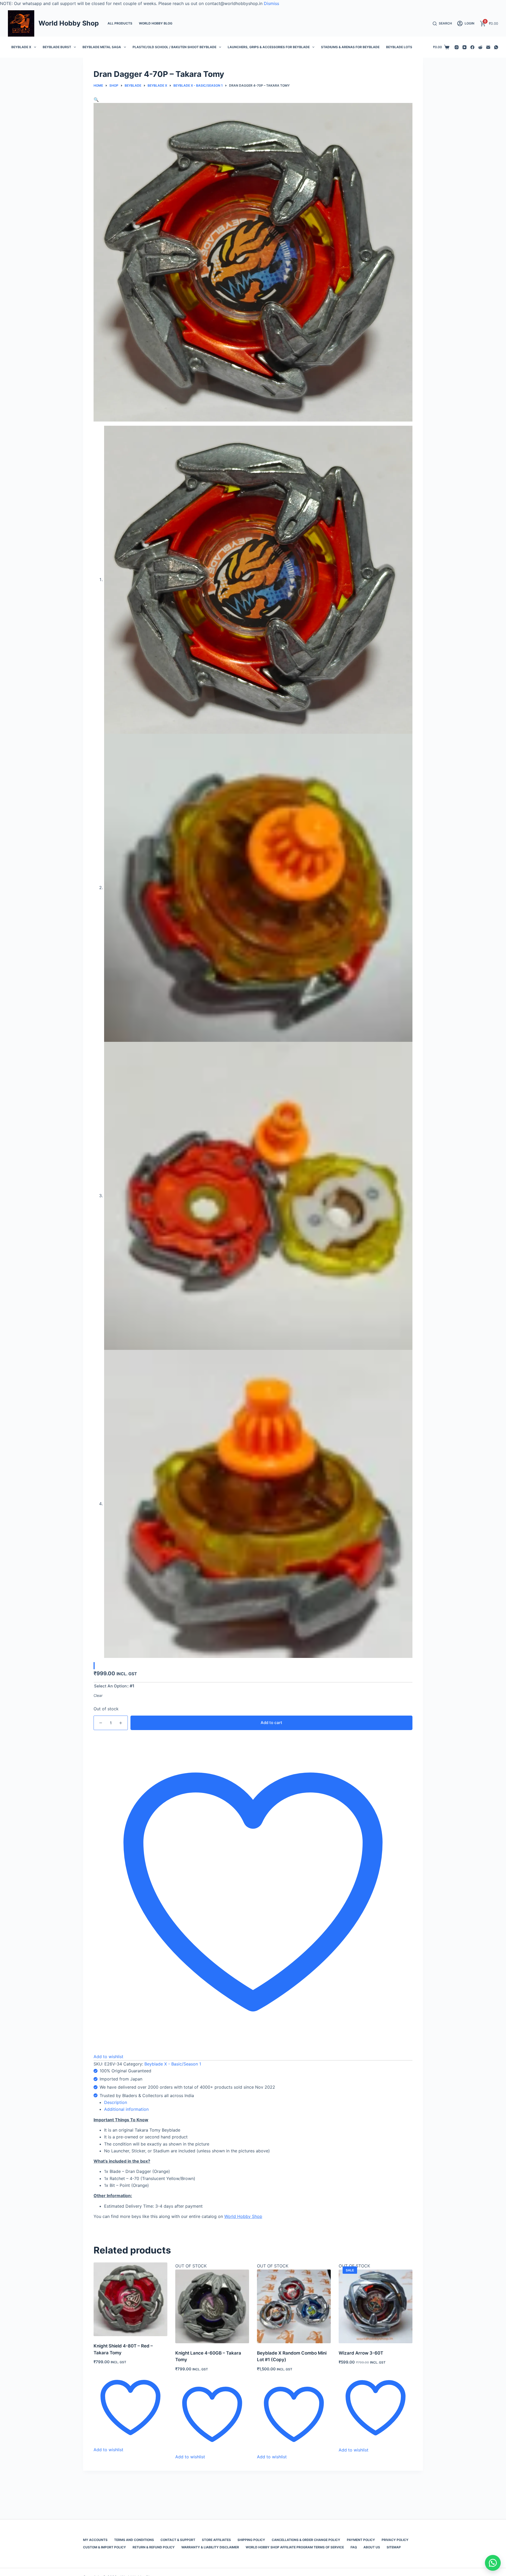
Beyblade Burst (57, 47)
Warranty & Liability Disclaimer (210, 2547)
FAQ (354, 2547)
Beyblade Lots (399, 47)
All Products (120, 23)
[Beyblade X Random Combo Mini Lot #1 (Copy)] (294, 2306)
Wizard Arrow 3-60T (361, 2353)
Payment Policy (361, 2540)
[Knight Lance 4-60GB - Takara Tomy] (212, 2306)
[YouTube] (464, 47)
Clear (98, 1695)
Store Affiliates (216, 2540)
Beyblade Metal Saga (102, 47)
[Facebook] (472, 47)
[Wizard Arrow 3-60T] (376, 2306)
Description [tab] (116, 2102)
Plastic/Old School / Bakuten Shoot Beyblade (174, 47)
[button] (96, 100)
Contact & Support (178, 2540)
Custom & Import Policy (104, 2547)
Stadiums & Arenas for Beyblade (350, 47)
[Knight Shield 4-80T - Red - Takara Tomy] (130, 2299)
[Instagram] (457, 47)
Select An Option (110, 1686)
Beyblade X (21, 47)
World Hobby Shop (69, 23)
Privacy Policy (395, 2540)
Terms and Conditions (134, 2540)
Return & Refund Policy (154, 2547)
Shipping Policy (251, 2540)
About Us (372, 2547)
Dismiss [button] (271, 3)
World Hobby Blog (156, 23)
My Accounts (95, 2540)
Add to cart (271, 1723)
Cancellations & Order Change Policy (306, 2540)
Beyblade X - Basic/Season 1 (173, 2064)
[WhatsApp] (496, 47)
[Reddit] (480, 47)
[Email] (488, 47)
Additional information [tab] (126, 2109)
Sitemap (394, 2547)
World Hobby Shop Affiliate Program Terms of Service (295, 2547)
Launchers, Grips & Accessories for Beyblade (269, 47)
